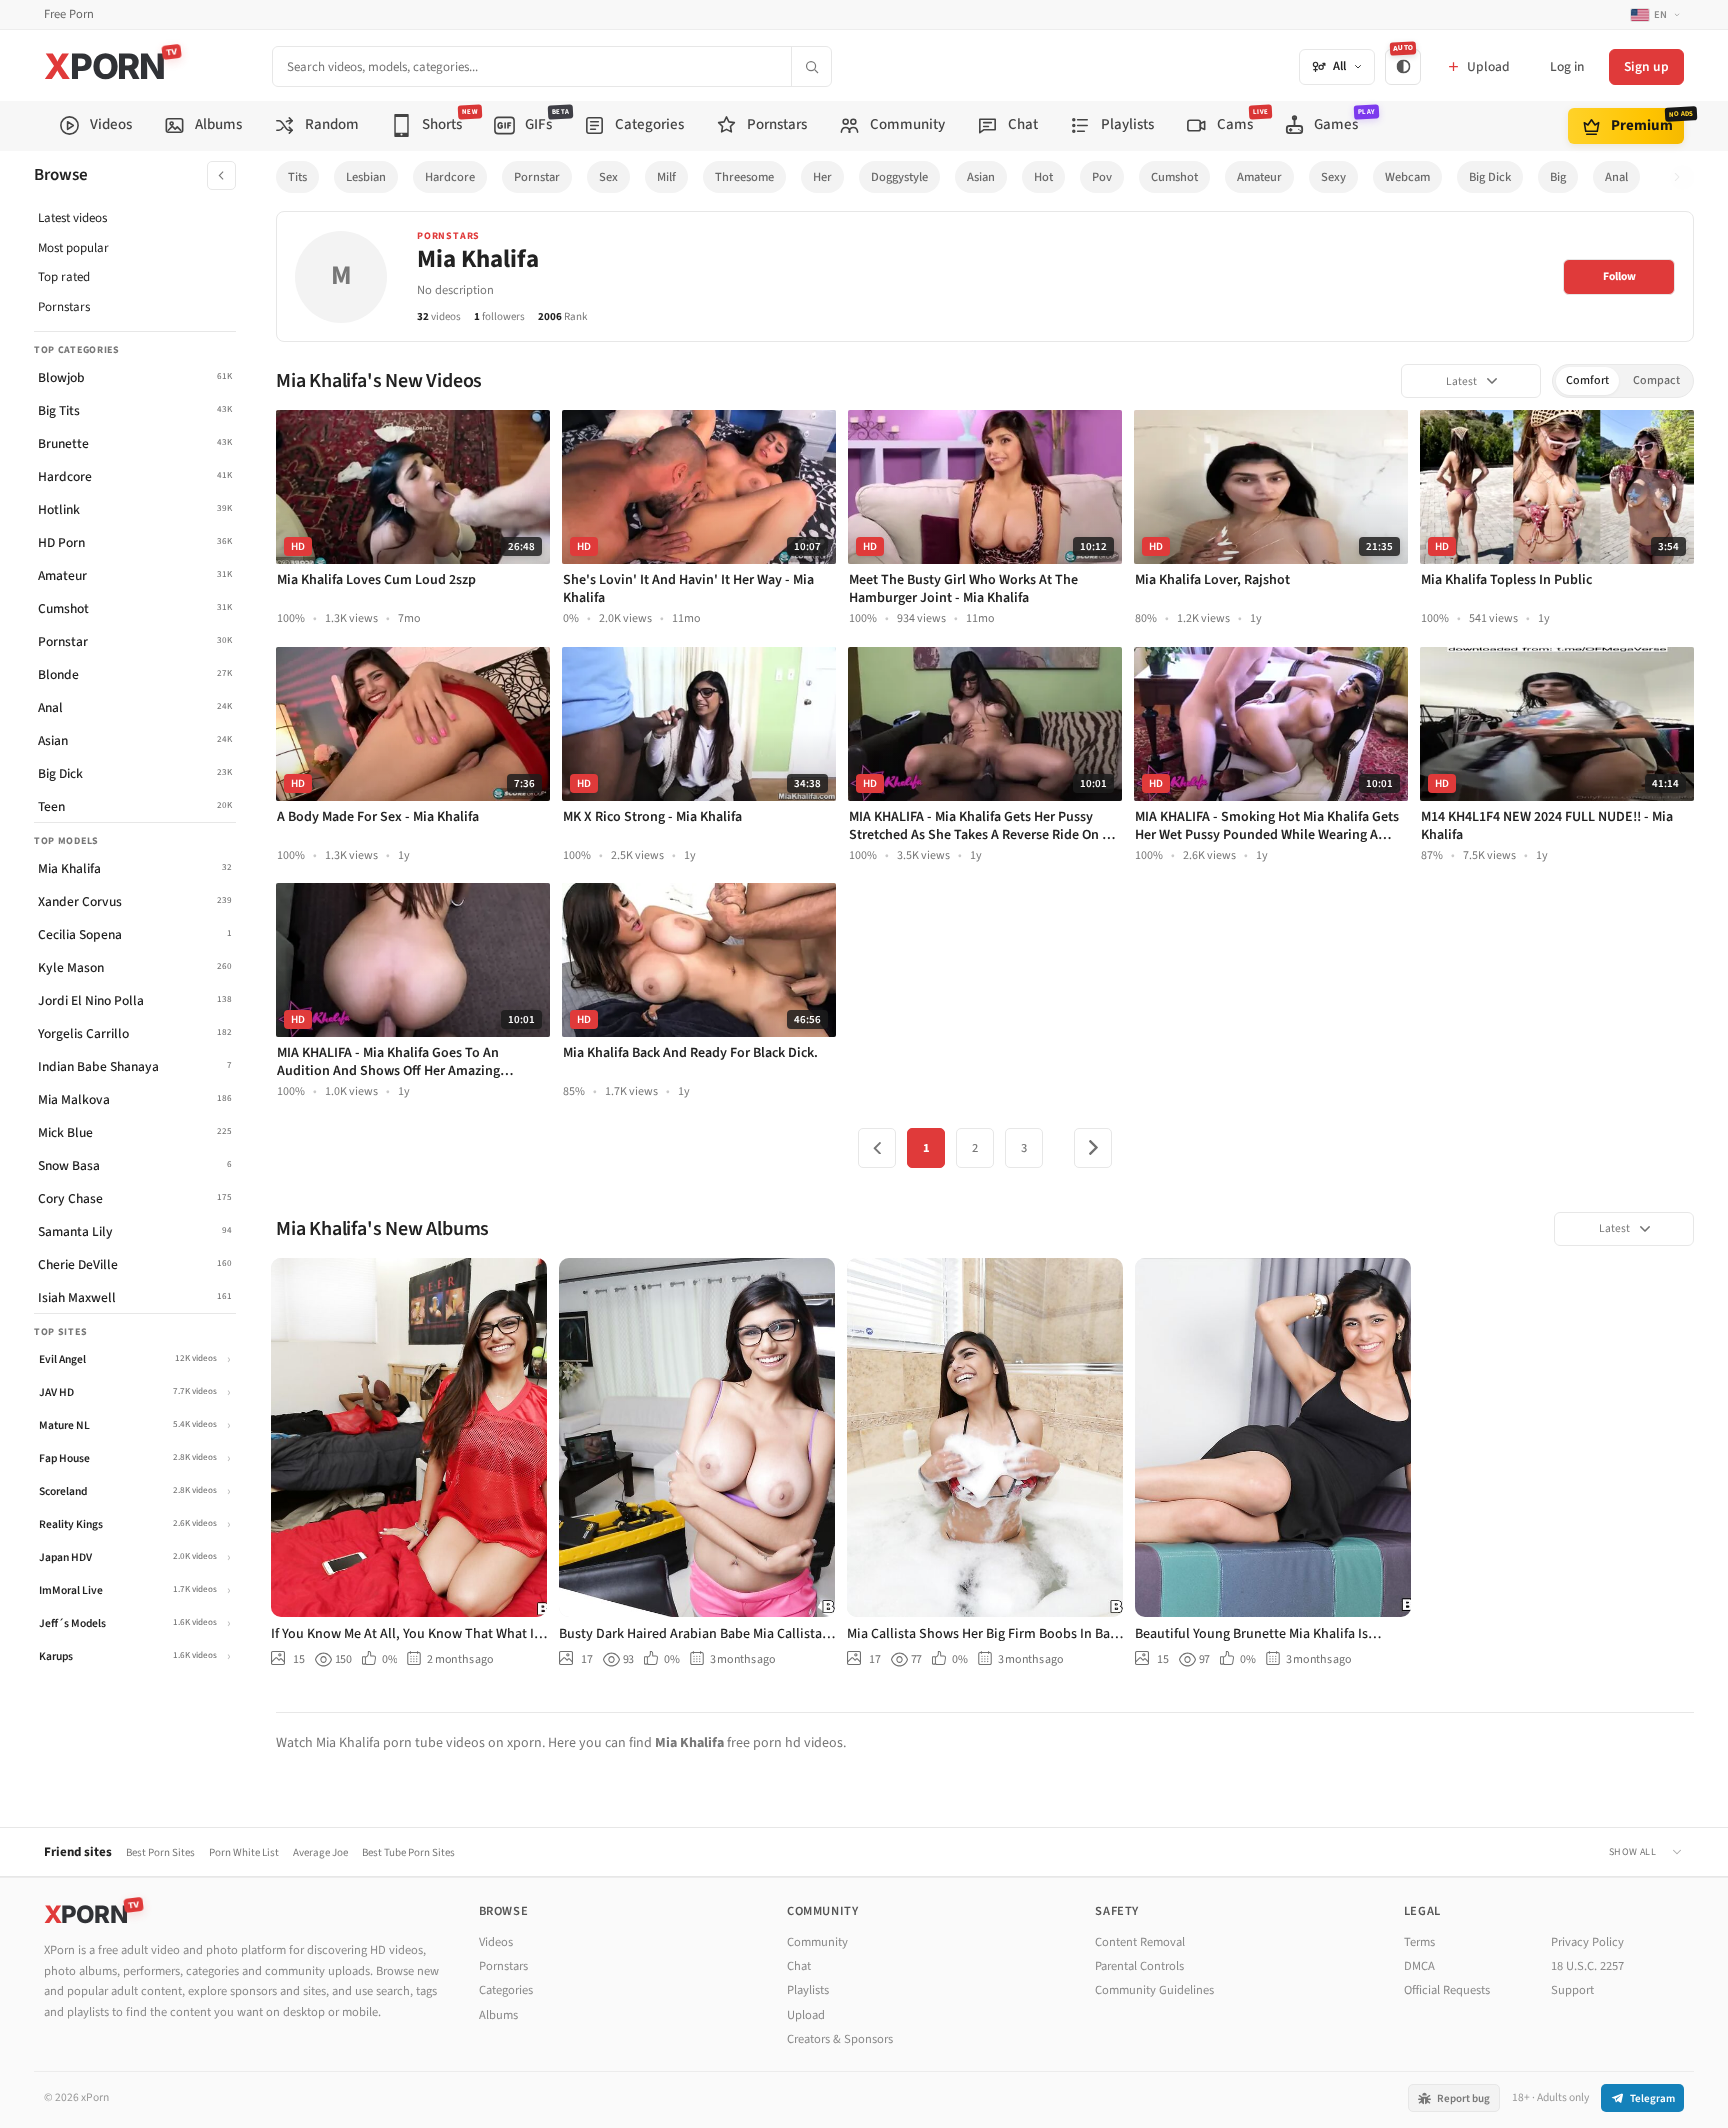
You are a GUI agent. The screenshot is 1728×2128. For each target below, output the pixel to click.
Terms (1419, 1942)
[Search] (811, 66)
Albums (498, 2015)
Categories (506, 1990)
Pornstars (64, 307)
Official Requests (1447, 1990)
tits (297, 177)
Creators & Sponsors (840, 2039)
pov (1102, 177)
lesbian (366, 177)
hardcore (450, 177)
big (1558, 177)
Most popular (73, 248)
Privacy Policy (1587, 1942)
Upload (806, 2015)
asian (981, 177)
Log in (1567, 66)
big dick (1490, 177)
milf (666, 177)
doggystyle (899, 177)
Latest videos (72, 218)
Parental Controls (1139, 1966)
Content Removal (1140, 1942)
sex (608, 177)
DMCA (1419, 1966)
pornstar (537, 177)
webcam (1407, 177)
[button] (1682, 177)
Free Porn (69, 14)
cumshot (1174, 177)
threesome (744, 177)
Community (817, 1942)
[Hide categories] (221, 175)
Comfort (1587, 380)
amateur (1259, 177)
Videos (496, 1942)
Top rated (64, 277)
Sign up (1646, 66)
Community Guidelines (1154, 1990)
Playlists (808, 1990)
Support (1572, 1990)
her (822, 177)
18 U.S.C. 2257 (1587, 1966)
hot (1043, 177)
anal (1616, 177)
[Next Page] (1093, 1148)
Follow (1619, 276)
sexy (1333, 177)
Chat (799, 1966)
